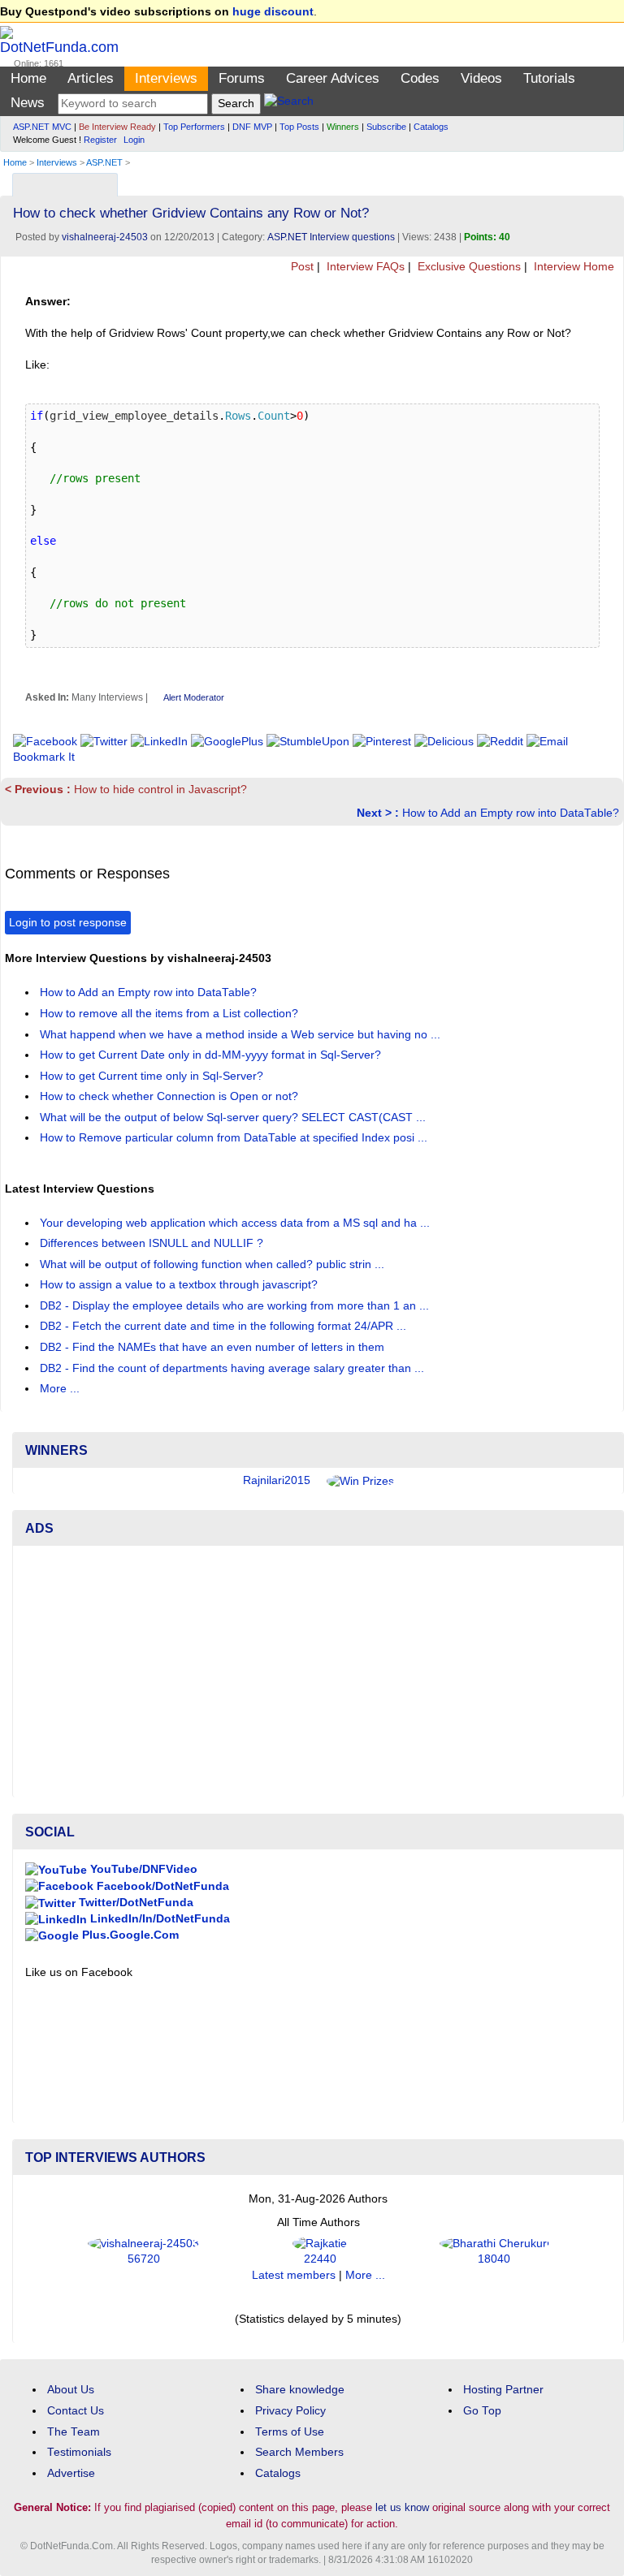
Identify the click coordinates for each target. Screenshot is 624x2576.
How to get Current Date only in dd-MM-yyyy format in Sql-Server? (212, 1055)
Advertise (71, 2473)
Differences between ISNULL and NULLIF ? (153, 1243)
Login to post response (68, 923)
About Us (71, 2390)
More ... (60, 1389)
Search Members (299, 2452)
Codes (420, 78)
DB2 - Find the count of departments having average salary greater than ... (234, 1368)
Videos (481, 78)
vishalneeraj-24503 (105, 237)
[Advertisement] (318, 1672)
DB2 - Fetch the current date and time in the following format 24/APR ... (225, 1326)
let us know (402, 2507)
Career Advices (333, 78)
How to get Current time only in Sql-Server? (153, 1076)
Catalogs (431, 127)
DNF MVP (252, 127)
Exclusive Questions (468, 267)
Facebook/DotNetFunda (161, 1886)
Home (28, 78)
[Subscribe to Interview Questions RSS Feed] (609, 181)
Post (301, 267)
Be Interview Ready (117, 127)
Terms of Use (290, 2432)
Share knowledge (300, 2390)
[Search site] (289, 104)
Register (100, 140)
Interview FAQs (364, 267)
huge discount (273, 12)
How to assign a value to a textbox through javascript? (180, 1285)
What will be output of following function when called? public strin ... (214, 1264)
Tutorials (549, 78)
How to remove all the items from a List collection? (171, 1014)
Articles (91, 78)
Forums (242, 78)
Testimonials (79, 2452)
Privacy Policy (290, 2411)
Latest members (294, 2275)
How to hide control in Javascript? (126, 790)
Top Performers (194, 127)
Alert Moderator (194, 697)
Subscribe (386, 127)
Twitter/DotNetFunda (134, 1903)
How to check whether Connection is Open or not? (171, 1096)
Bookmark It (44, 757)
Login (134, 140)
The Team (74, 2432)
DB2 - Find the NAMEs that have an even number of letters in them (214, 1347)
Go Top (482, 2411)
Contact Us (76, 2411)
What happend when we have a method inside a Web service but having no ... (242, 1035)
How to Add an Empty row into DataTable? (488, 813)
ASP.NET (104, 162)
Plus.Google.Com (129, 1935)
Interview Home (572, 267)
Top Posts (299, 127)
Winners (343, 127)
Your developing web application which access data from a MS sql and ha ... (236, 1223)
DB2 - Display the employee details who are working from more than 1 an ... (236, 1306)
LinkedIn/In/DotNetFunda (158, 1919)
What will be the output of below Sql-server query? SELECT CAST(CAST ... (234, 1118)
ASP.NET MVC (42, 127)
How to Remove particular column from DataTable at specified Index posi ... (235, 1138)
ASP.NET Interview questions (331, 237)
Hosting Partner (503, 2390)
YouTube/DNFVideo (142, 1869)
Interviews (166, 78)
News (28, 103)
